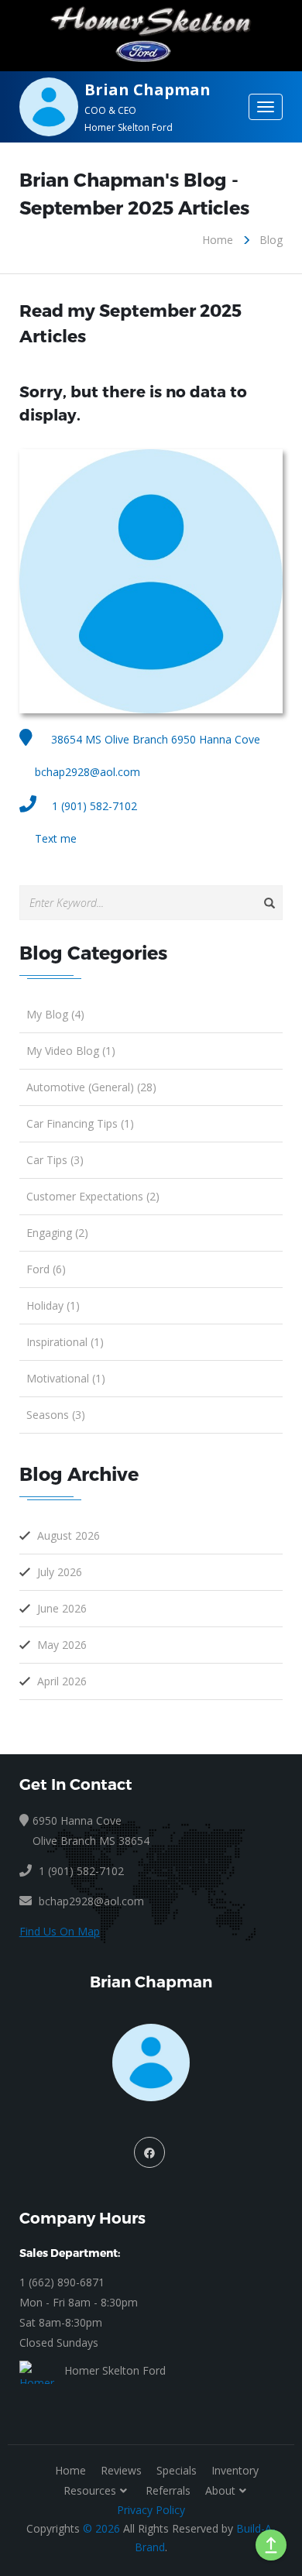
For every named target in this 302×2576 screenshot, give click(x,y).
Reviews (121, 2470)
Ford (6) (46, 1269)
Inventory (235, 2470)
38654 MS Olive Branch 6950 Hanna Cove (154, 739)
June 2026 (62, 1608)
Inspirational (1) (65, 1342)
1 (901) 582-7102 (94, 806)
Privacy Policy (151, 2510)
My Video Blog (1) (71, 1051)
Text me (56, 838)
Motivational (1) (66, 1378)
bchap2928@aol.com (88, 772)
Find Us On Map (60, 1931)
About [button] (220, 2490)
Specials (177, 2470)
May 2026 (62, 1645)
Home (218, 240)
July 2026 (60, 1572)
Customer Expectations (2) (93, 1196)
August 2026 (69, 1535)
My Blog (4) (55, 1014)
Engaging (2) (57, 1233)
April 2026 (62, 1681)
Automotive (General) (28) (91, 1087)
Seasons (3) (56, 1415)
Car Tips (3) (55, 1160)
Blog (271, 240)
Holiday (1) (53, 1305)
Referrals (168, 2490)
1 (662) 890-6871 (62, 2282)
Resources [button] (90, 2490)
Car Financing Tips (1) (80, 1123)
